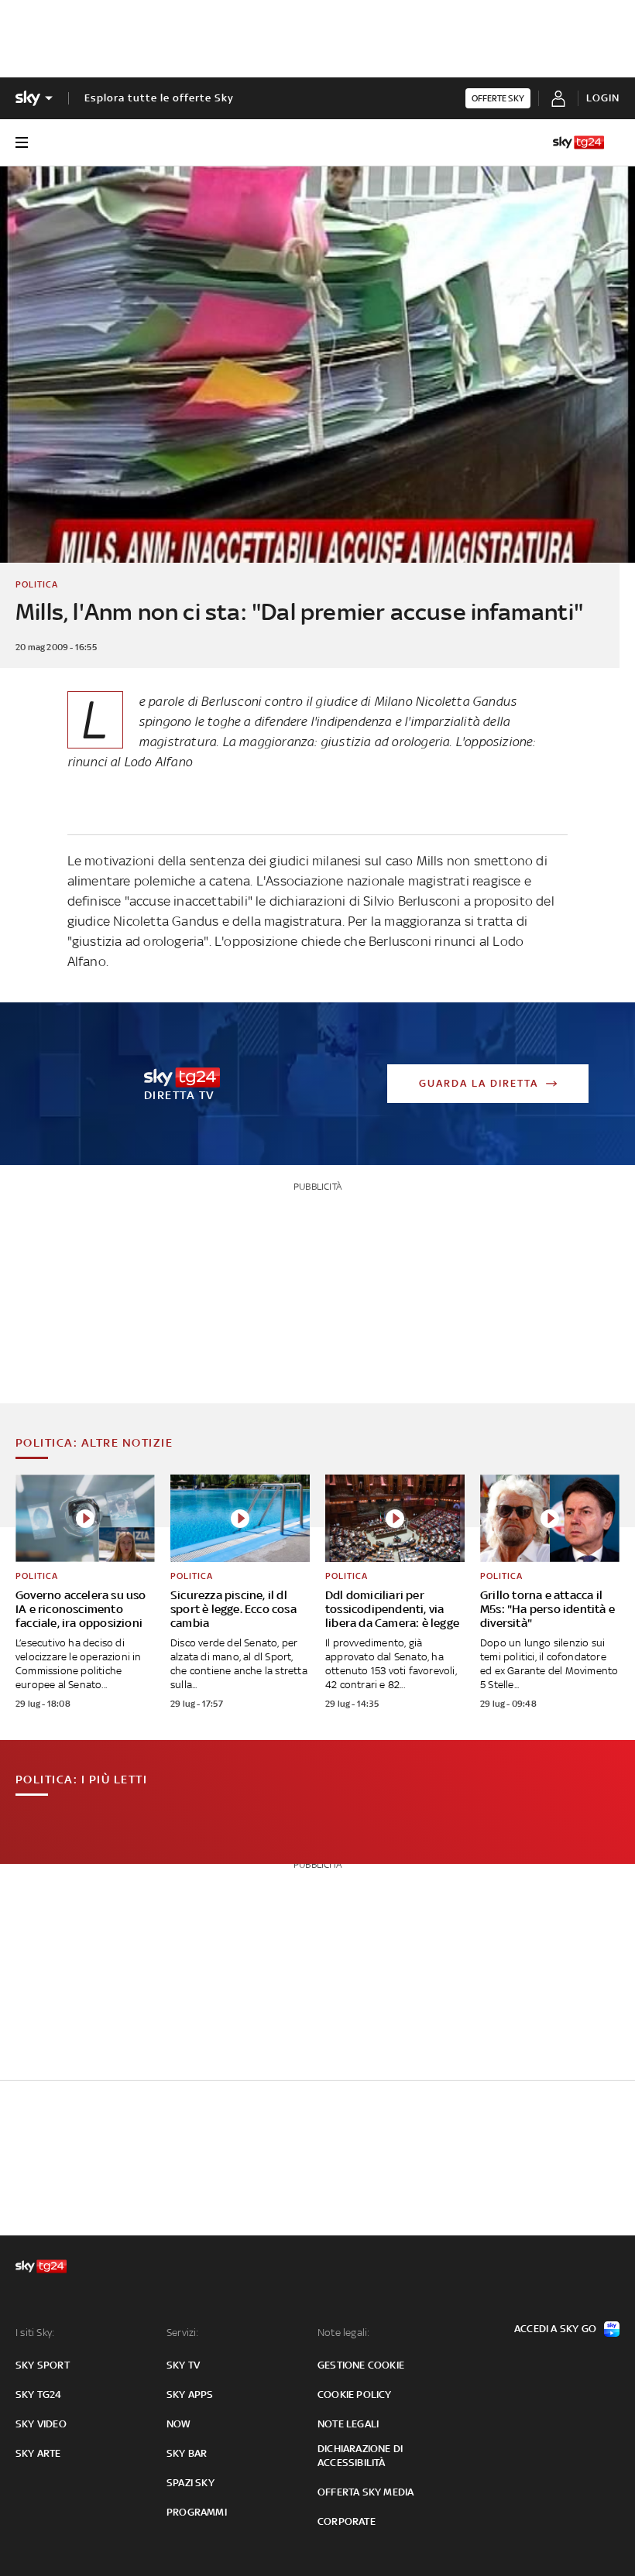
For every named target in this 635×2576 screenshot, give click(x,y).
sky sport (43, 2365)
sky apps (190, 2394)
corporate (347, 2521)
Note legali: (343, 2333)
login (603, 98)
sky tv (183, 2365)
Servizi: (183, 2333)
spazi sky (190, 2483)
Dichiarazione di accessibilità (360, 2456)
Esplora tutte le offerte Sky (159, 98)
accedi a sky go (555, 2329)
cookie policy (355, 2394)
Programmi (197, 2512)
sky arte (38, 2453)
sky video (41, 2424)
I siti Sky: (35, 2333)
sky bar (187, 2453)
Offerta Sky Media (366, 2492)
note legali (348, 2424)
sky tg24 (39, 2394)
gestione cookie (361, 2365)
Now (179, 2424)
